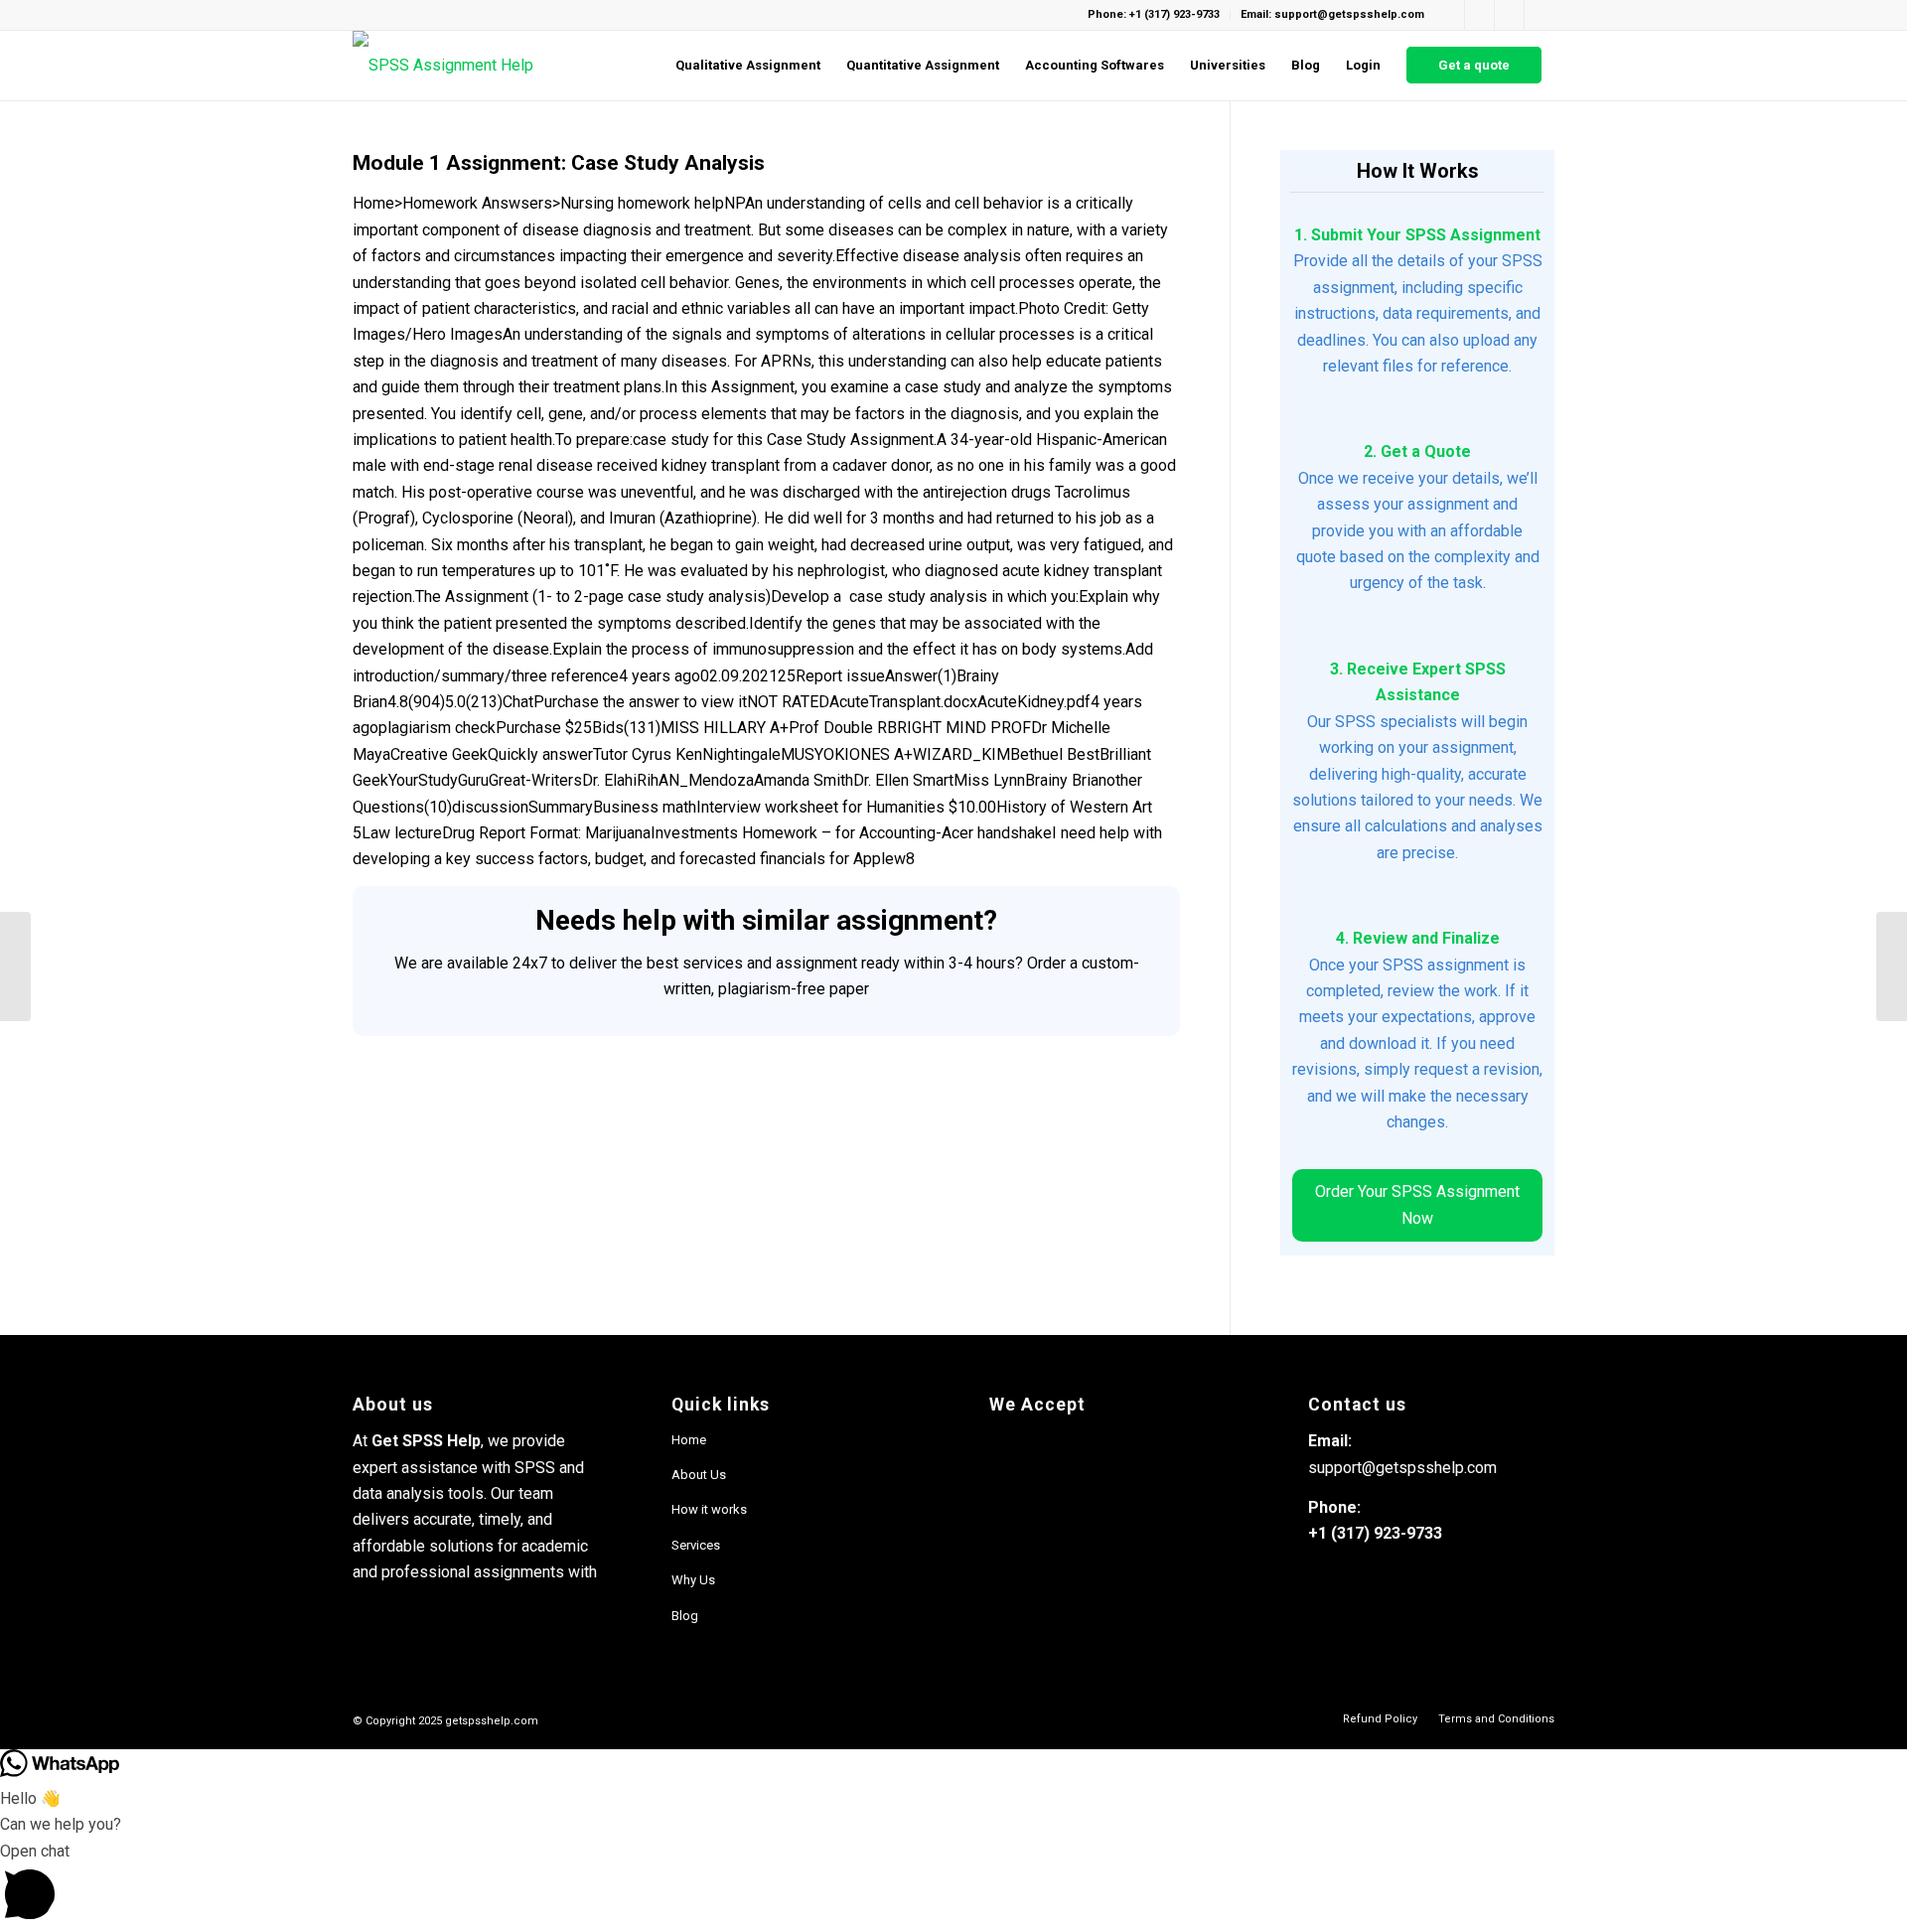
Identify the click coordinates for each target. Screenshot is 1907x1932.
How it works (709, 1509)
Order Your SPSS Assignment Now (1417, 1204)
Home (689, 1440)
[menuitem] (748, 66)
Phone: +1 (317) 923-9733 (1154, 14)
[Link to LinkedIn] (1509, 15)
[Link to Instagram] (1479, 15)
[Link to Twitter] (1540, 15)
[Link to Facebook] (1450, 15)
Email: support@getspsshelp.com (1332, 14)
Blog (685, 1616)
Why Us (693, 1580)
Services (696, 1545)
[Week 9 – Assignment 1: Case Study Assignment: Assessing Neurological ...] (15, 966)
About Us (699, 1475)
